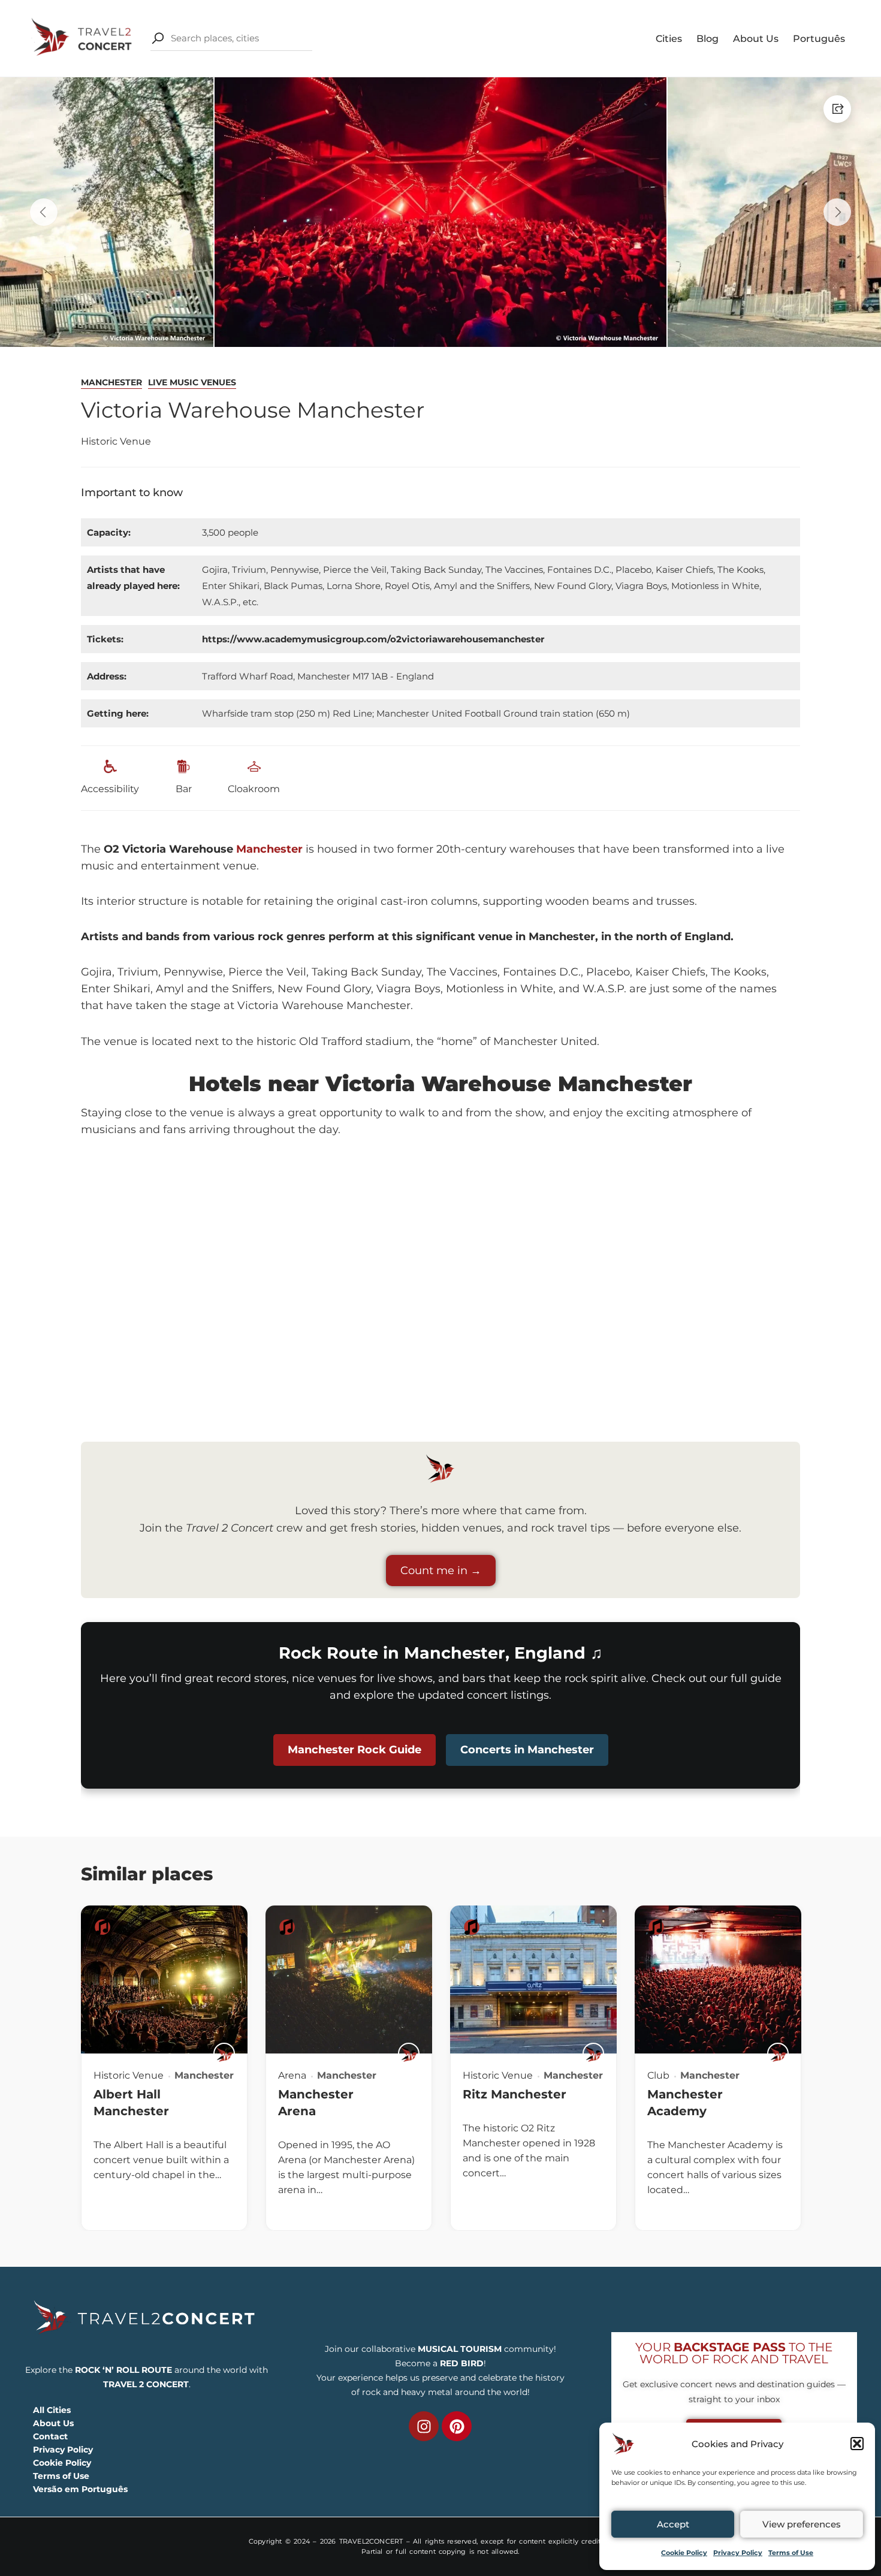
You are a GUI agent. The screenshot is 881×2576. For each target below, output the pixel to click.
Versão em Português (80, 2489)
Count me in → (441, 1571)
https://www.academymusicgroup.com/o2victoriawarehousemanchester (373, 639)
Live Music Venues (192, 382)
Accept (673, 2524)
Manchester (111, 382)
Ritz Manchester (515, 2094)
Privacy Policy (738, 2553)
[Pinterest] (457, 2426)
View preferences (802, 2524)
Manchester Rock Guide (354, 1750)
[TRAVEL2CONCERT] (224, 2053)
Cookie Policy (684, 2553)
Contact (50, 2436)
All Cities (52, 2410)
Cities (669, 39)
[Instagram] (424, 2426)
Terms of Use (791, 2553)
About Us (756, 39)
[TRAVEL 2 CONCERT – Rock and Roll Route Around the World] (83, 37)
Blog (707, 39)
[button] (857, 2444)
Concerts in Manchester (527, 1750)
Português (819, 39)
